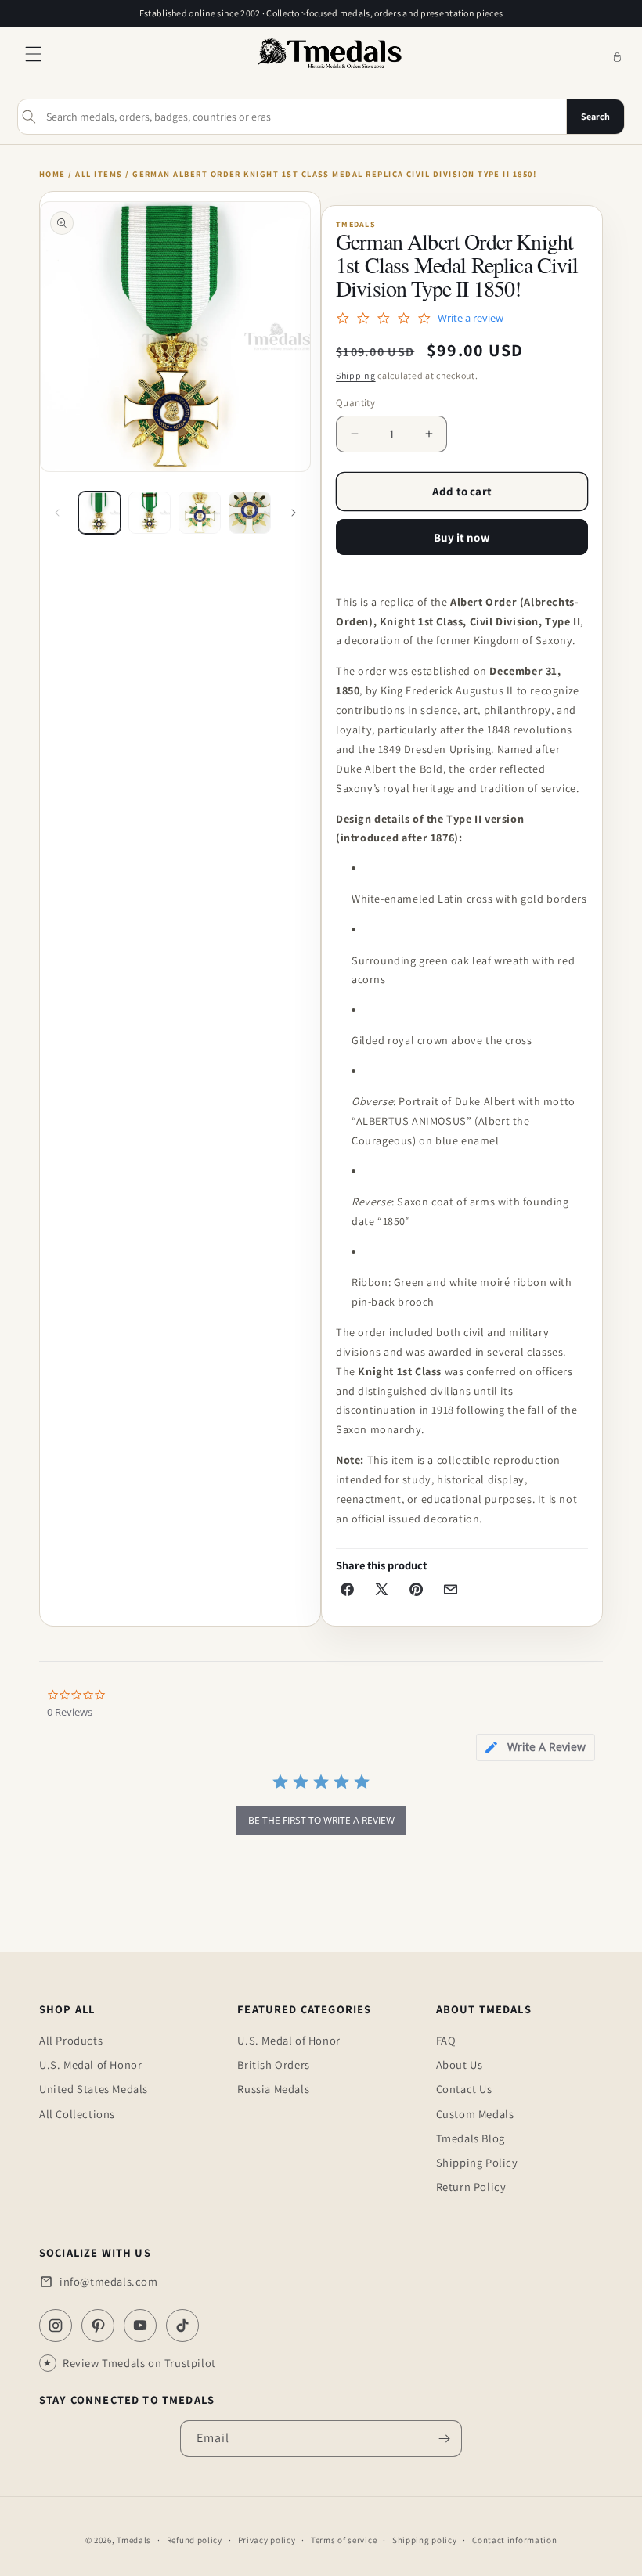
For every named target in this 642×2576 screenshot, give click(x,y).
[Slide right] (294, 513)
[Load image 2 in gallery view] (150, 513)
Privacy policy (267, 2540)
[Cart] (617, 58)
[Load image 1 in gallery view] (99, 513)
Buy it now (462, 537)
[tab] (536, 1747)
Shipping (356, 375)
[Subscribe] (444, 2439)
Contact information (514, 2540)
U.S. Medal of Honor (90, 2064)
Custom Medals (475, 2114)
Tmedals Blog (471, 2138)
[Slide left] (57, 513)
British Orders (273, 2064)
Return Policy (471, 2187)
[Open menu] (34, 58)
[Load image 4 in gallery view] (250, 513)
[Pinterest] (98, 2326)
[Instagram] (56, 2326)
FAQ (446, 2040)
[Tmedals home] (330, 69)
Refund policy (195, 2540)
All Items (99, 174)
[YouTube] (140, 2326)
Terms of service (344, 2540)
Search (595, 116)
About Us (460, 2064)
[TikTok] (182, 2326)
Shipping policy (425, 2540)
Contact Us (464, 2089)
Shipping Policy (477, 2162)
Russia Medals (273, 2089)
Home (52, 174)
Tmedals (134, 2540)
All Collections (77, 2114)
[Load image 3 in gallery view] (200, 513)
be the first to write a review (321, 1820)
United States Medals (94, 2089)
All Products (71, 2040)
